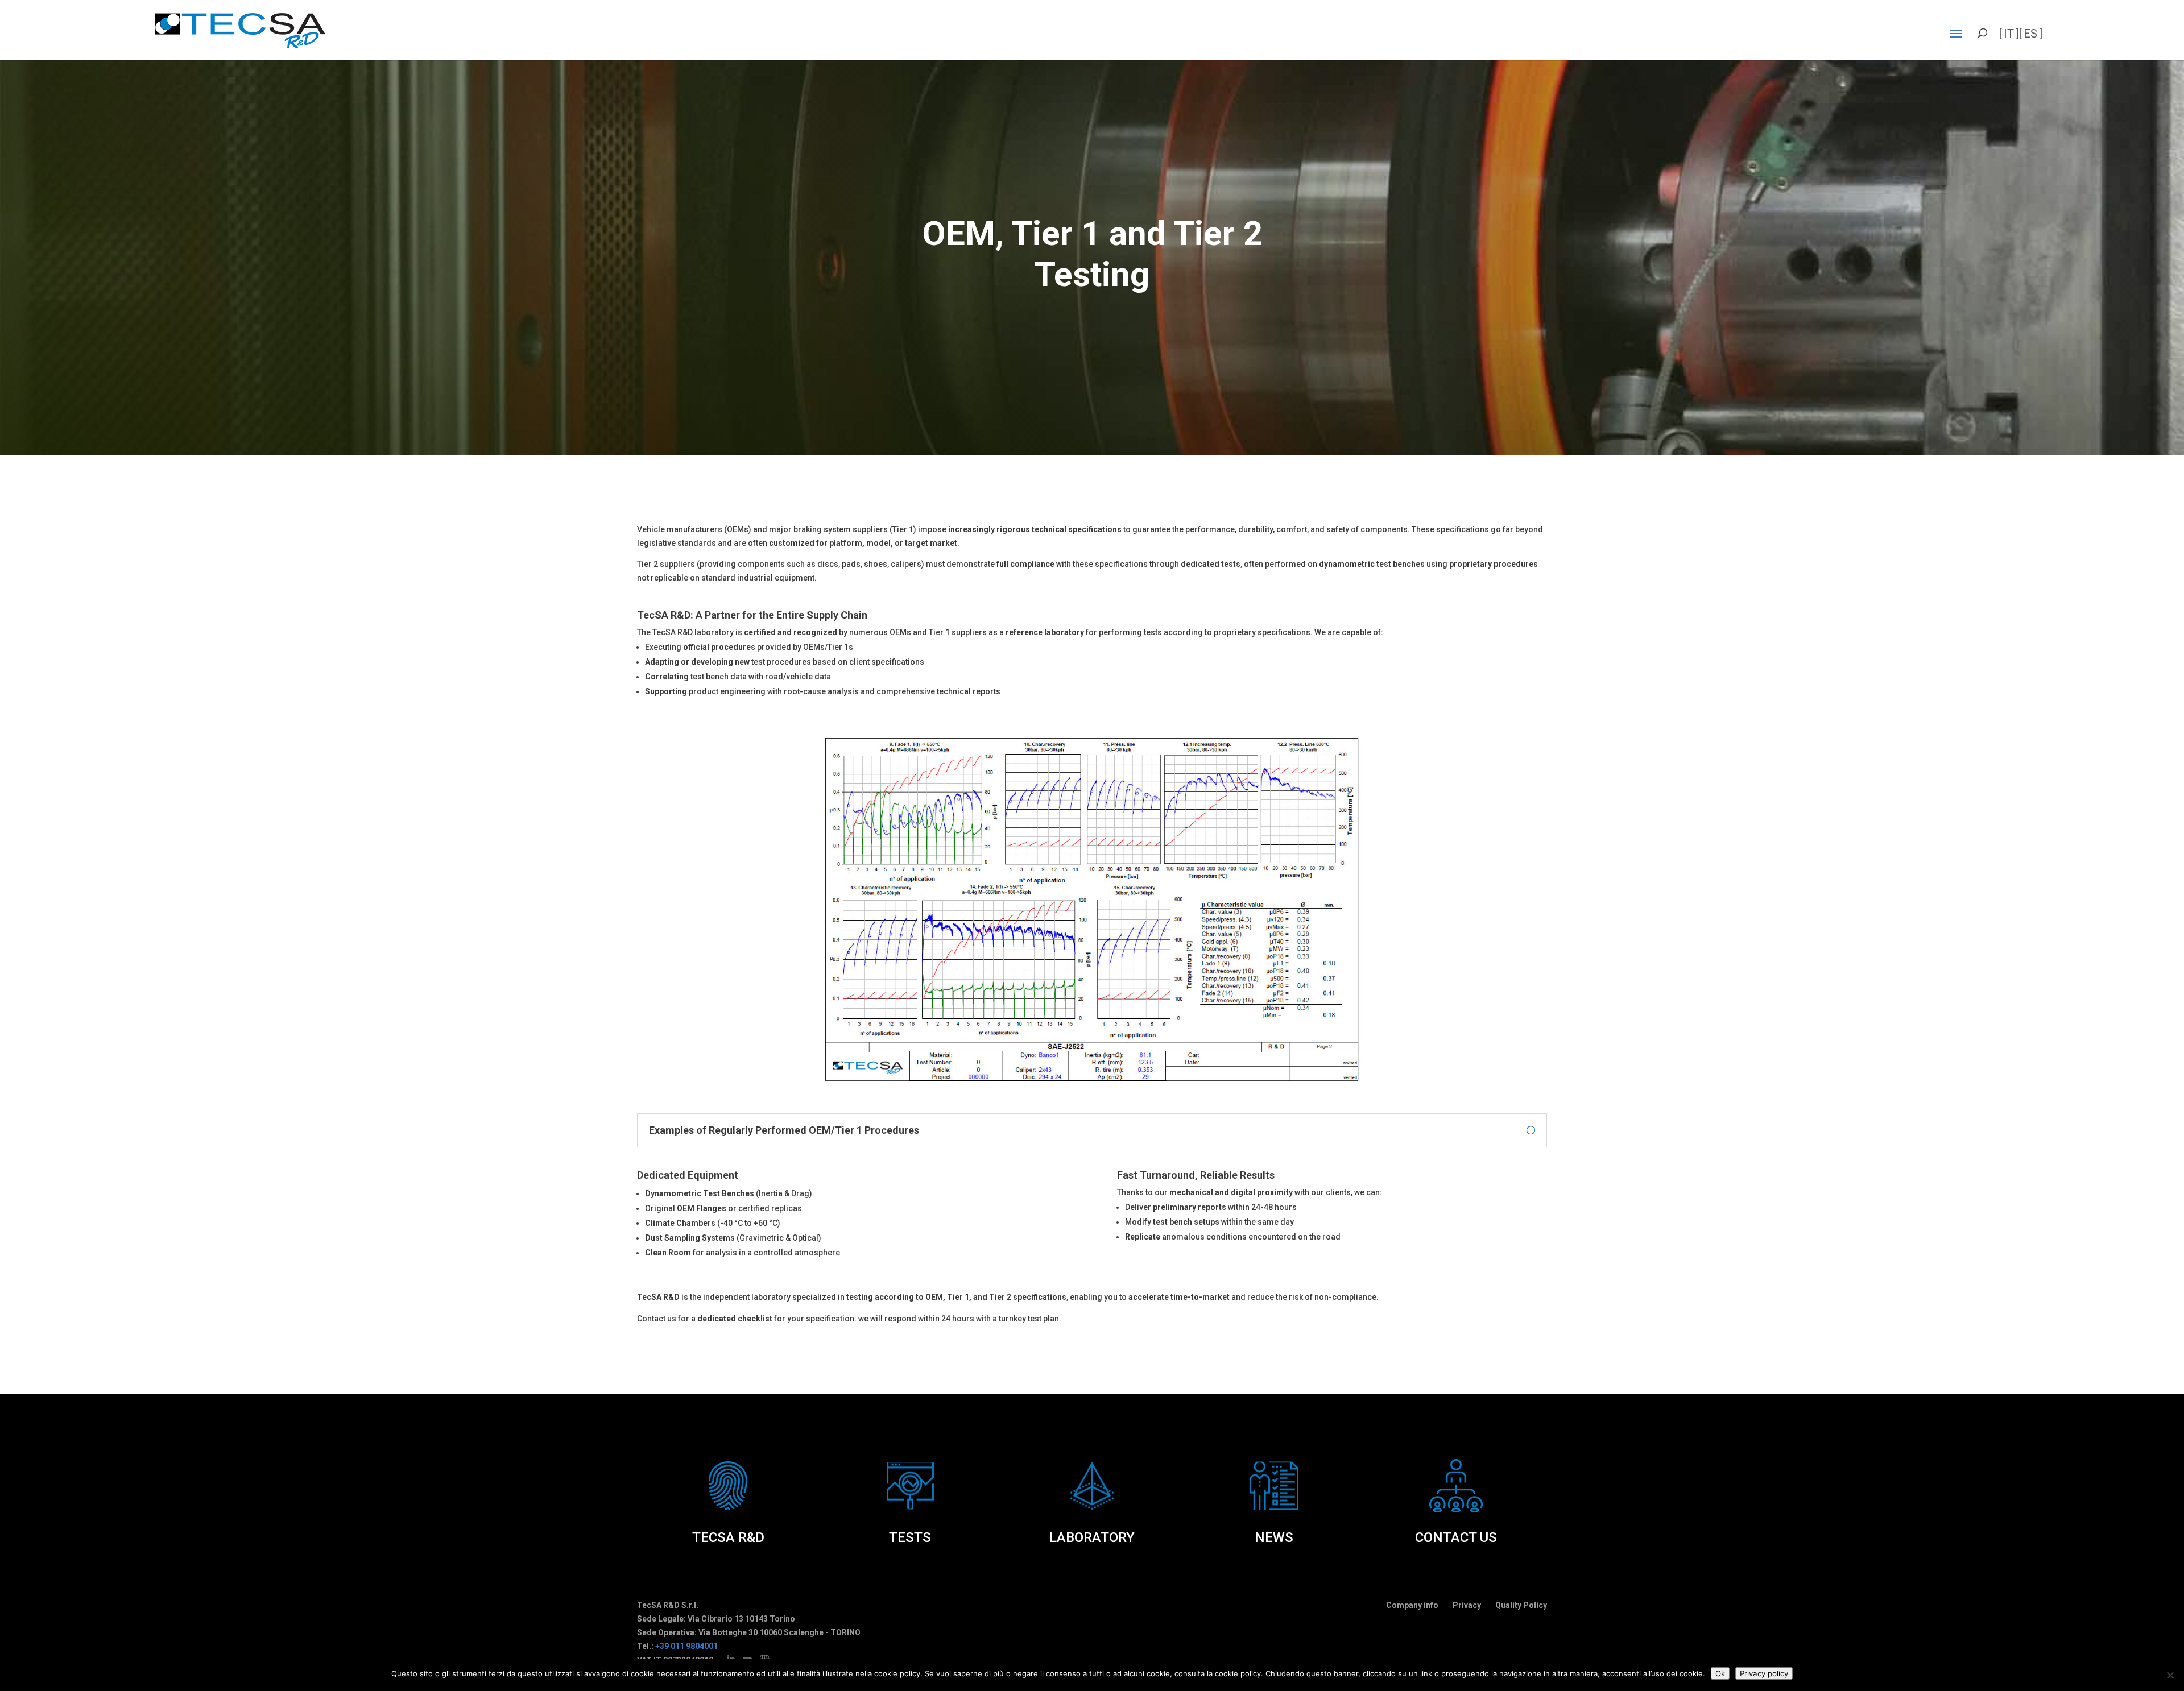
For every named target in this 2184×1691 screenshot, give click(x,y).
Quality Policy (1521, 1605)
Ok (1720, 1673)
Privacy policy (1764, 1673)
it (2009, 34)
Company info (1412, 1605)
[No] (2170, 1675)
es (2030, 34)
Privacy (1467, 1605)
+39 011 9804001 (686, 1646)
